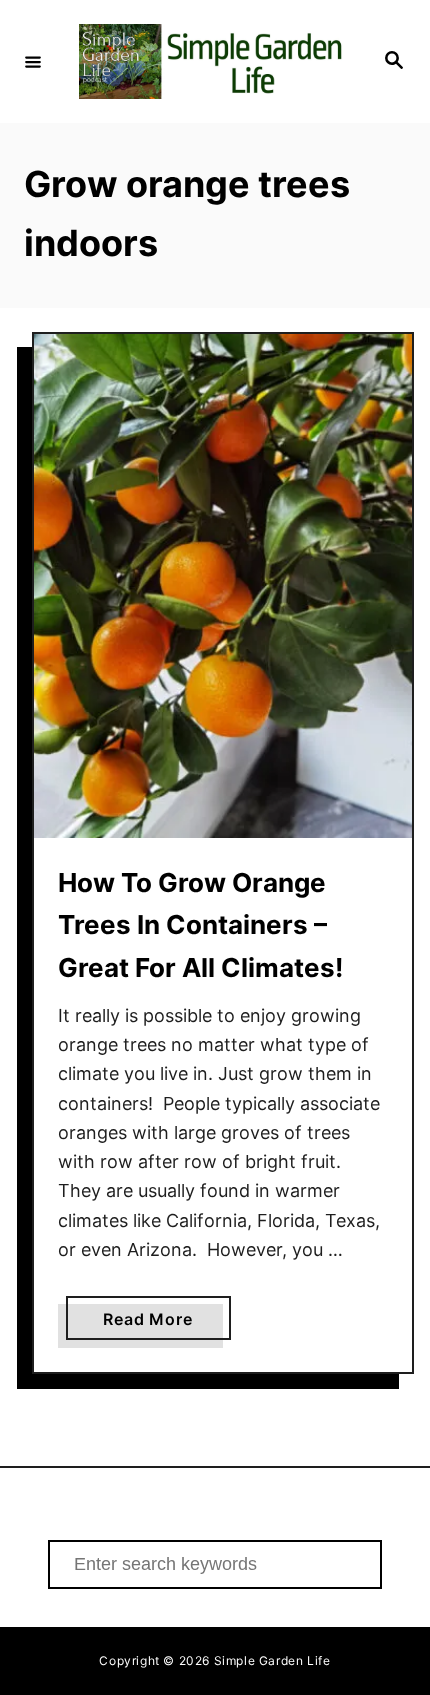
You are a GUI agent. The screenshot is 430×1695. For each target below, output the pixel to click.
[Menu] (33, 61)
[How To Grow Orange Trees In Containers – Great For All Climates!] (223, 586)
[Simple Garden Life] (212, 61)
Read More (166, 1324)
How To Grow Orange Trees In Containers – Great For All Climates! (200, 925)
